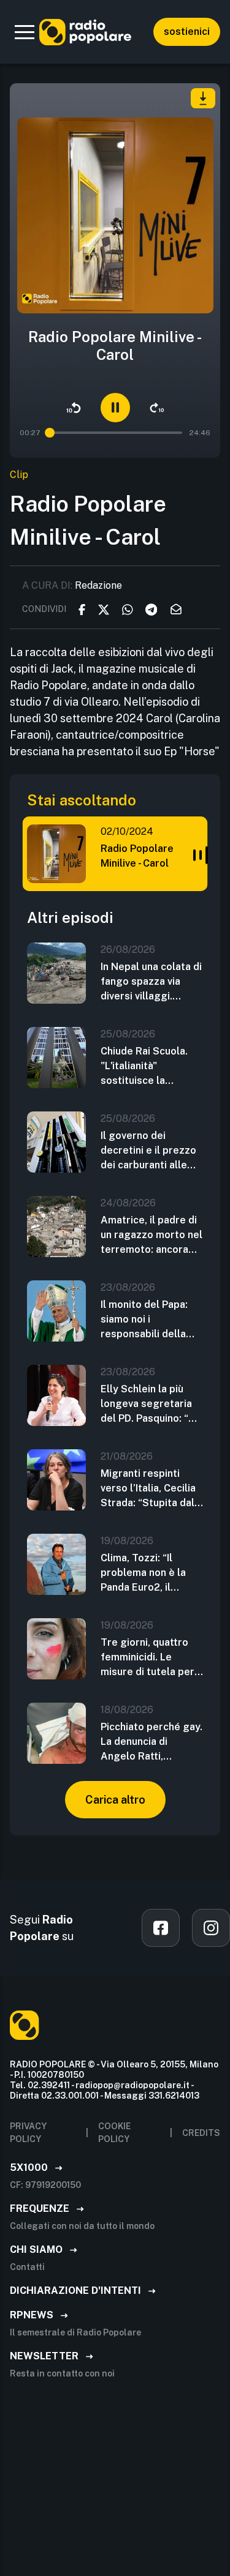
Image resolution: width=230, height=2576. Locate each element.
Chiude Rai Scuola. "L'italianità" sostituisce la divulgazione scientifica (144, 1067)
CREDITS (201, 2133)
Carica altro (115, 1800)
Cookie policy (114, 2133)
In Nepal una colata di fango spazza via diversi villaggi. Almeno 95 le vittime (151, 982)
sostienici (187, 32)
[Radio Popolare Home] (85, 32)
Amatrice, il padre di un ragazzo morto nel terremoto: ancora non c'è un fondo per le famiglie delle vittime (151, 1236)
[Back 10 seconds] (74, 408)
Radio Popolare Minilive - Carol (137, 856)
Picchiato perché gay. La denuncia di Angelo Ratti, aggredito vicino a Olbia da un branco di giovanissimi (151, 1742)
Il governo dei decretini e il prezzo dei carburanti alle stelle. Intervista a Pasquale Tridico (148, 1151)
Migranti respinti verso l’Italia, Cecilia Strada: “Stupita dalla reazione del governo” (152, 1489)
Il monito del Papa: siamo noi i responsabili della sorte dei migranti (144, 1320)
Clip (19, 475)
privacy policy (28, 2133)
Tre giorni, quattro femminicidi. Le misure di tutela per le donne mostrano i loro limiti (148, 1658)
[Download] (203, 98)
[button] (25, 32)
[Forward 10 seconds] (157, 408)
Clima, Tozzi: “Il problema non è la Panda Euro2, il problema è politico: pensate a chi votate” (151, 1574)
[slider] (50, 433)
